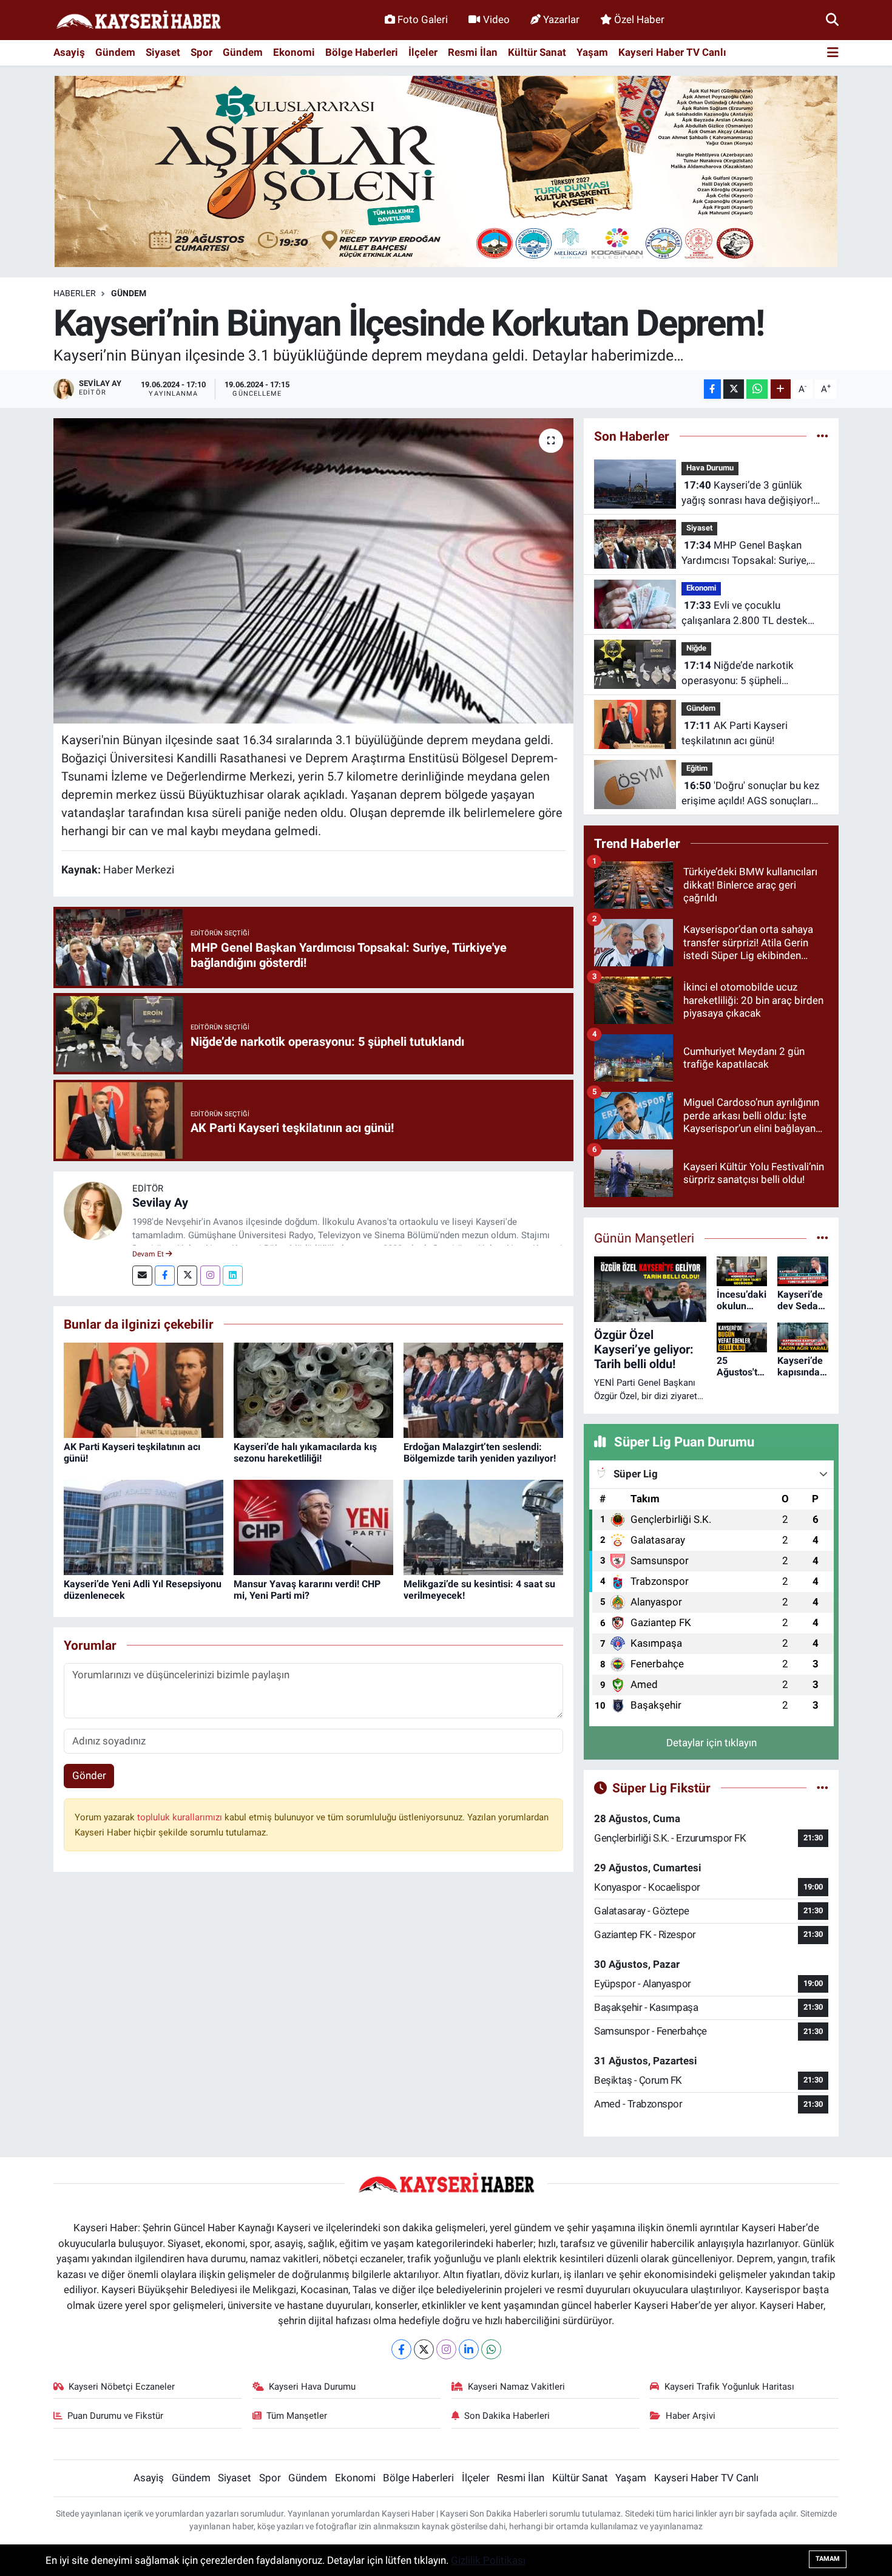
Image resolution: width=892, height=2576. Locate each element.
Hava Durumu (710, 468)
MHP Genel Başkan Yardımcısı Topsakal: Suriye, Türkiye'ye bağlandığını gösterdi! (755, 554)
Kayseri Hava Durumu (312, 2387)
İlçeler (423, 52)
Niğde (696, 648)
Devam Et (149, 1254)
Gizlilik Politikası (488, 2560)
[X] (424, 2349)
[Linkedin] (233, 1276)
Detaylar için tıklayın (711, 1743)
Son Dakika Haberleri (507, 2416)
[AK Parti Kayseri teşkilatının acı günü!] (144, 1389)
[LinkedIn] (469, 2349)
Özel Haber (639, 19)
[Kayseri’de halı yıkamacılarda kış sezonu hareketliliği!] (313, 1389)
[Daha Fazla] (781, 389)
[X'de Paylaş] (734, 389)
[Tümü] (823, 436)
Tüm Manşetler (297, 2416)
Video (496, 19)
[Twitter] (187, 1276)
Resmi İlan (473, 52)
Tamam (828, 2559)
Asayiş (69, 52)
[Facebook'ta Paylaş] (712, 389)
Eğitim (697, 768)
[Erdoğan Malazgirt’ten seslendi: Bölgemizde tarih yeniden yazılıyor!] (483, 1389)
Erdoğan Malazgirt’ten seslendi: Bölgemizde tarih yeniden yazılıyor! (480, 1452)
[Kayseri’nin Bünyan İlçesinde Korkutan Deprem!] (313, 571)
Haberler (75, 293)
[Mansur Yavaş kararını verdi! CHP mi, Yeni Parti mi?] (313, 1527)
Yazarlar (561, 19)
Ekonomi (294, 52)
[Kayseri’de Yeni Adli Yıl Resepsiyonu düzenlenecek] (144, 1527)
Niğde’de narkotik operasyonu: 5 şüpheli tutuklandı (738, 674)
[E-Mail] (142, 1276)
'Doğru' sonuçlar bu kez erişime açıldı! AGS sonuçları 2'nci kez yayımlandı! (750, 794)
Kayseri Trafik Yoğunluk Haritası (729, 2387)
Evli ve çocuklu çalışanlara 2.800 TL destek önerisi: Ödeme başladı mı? (745, 614)
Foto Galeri (423, 19)
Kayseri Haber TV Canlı (672, 52)
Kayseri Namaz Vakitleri (516, 2387)
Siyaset (163, 52)
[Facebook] (165, 1276)
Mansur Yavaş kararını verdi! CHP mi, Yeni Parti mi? (307, 1590)
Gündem (115, 52)
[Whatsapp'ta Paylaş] (757, 389)
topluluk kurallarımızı (181, 1817)
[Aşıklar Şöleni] (446, 171)
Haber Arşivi (691, 2416)
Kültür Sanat (537, 52)
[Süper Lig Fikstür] (823, 1788)
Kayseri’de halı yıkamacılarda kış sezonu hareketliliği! (305, 1452)
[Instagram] (210, 1276)
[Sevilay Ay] (93, 1210)
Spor (201, 52)
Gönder (89, 1775)
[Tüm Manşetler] (823, 1238)
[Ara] (832, 19)
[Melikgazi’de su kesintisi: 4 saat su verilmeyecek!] (483, 1527)
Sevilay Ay (160, 1202)
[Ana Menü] (833, 53)
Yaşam (592, 52)
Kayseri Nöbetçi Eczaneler (122, 2387)
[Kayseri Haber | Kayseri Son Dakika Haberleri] (138, 20)
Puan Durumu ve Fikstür (115, 2416)
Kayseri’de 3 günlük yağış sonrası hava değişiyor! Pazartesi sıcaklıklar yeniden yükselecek (747, 494)
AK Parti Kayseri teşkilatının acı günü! (735, 733)
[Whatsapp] (491, 2349)
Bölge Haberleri (362, 52)
